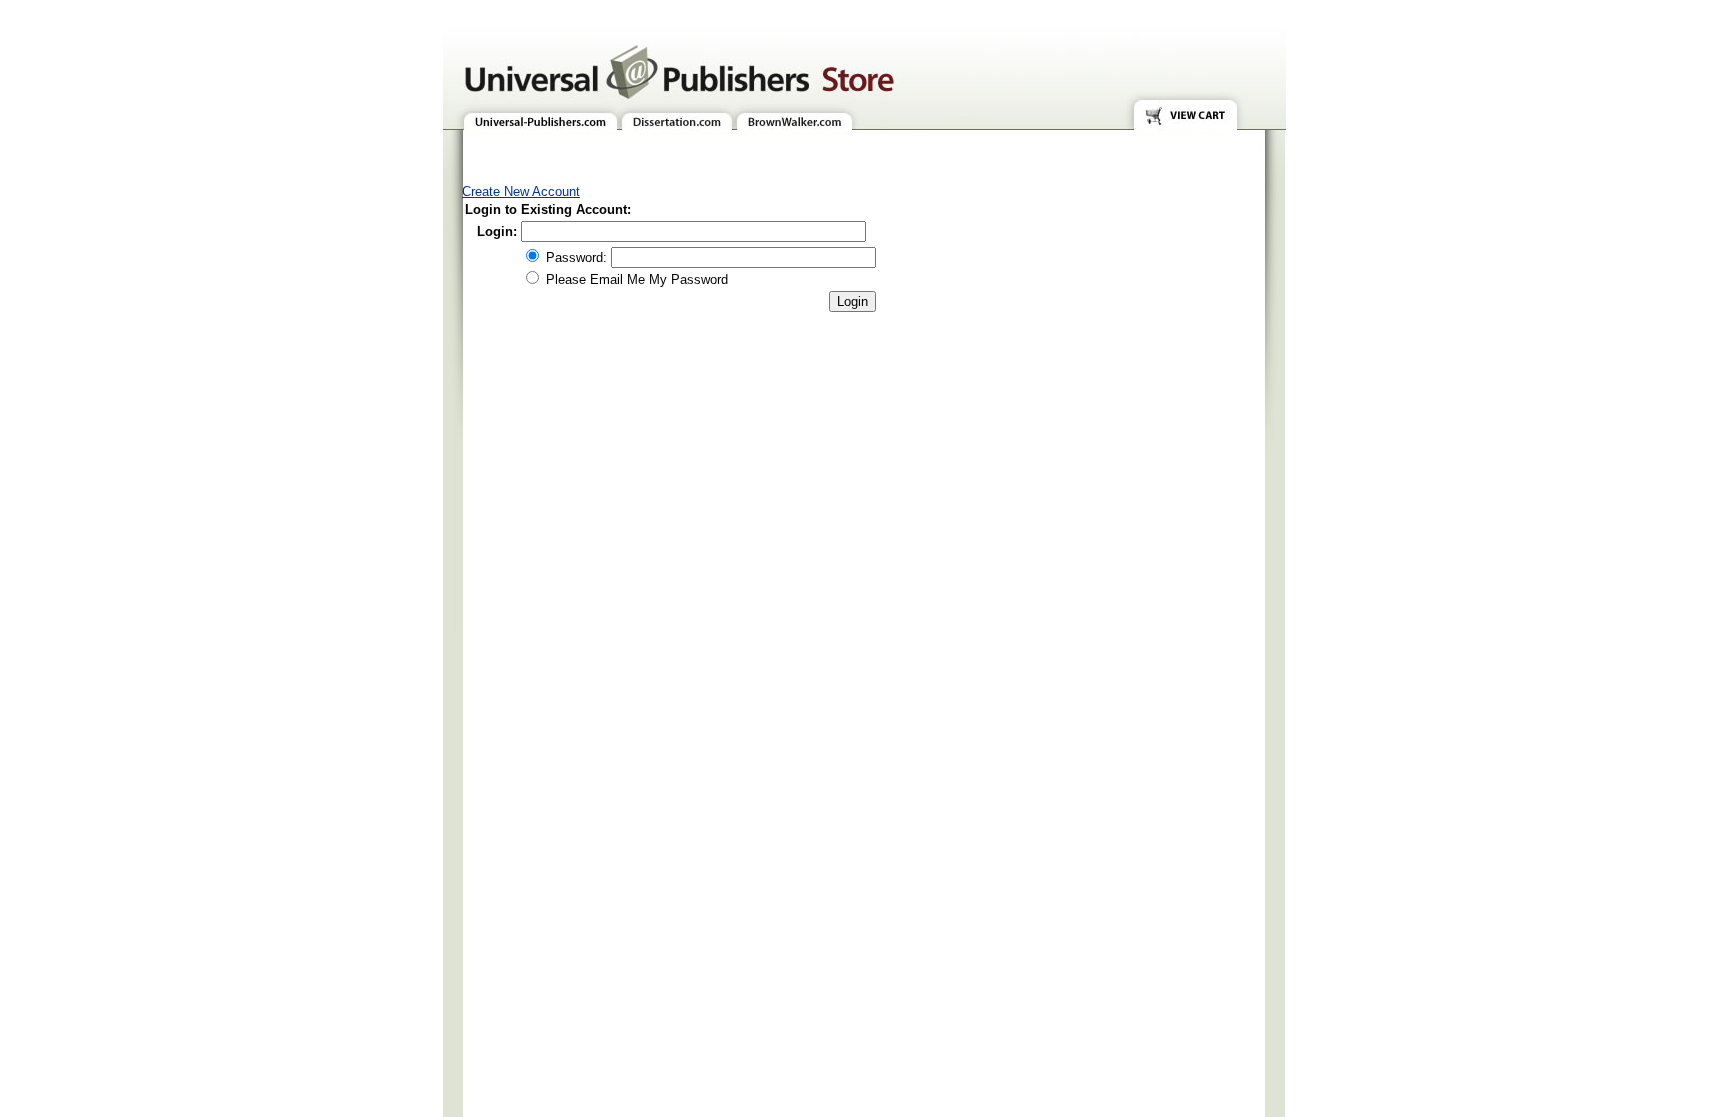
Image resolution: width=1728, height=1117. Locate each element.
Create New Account (521, 191)
